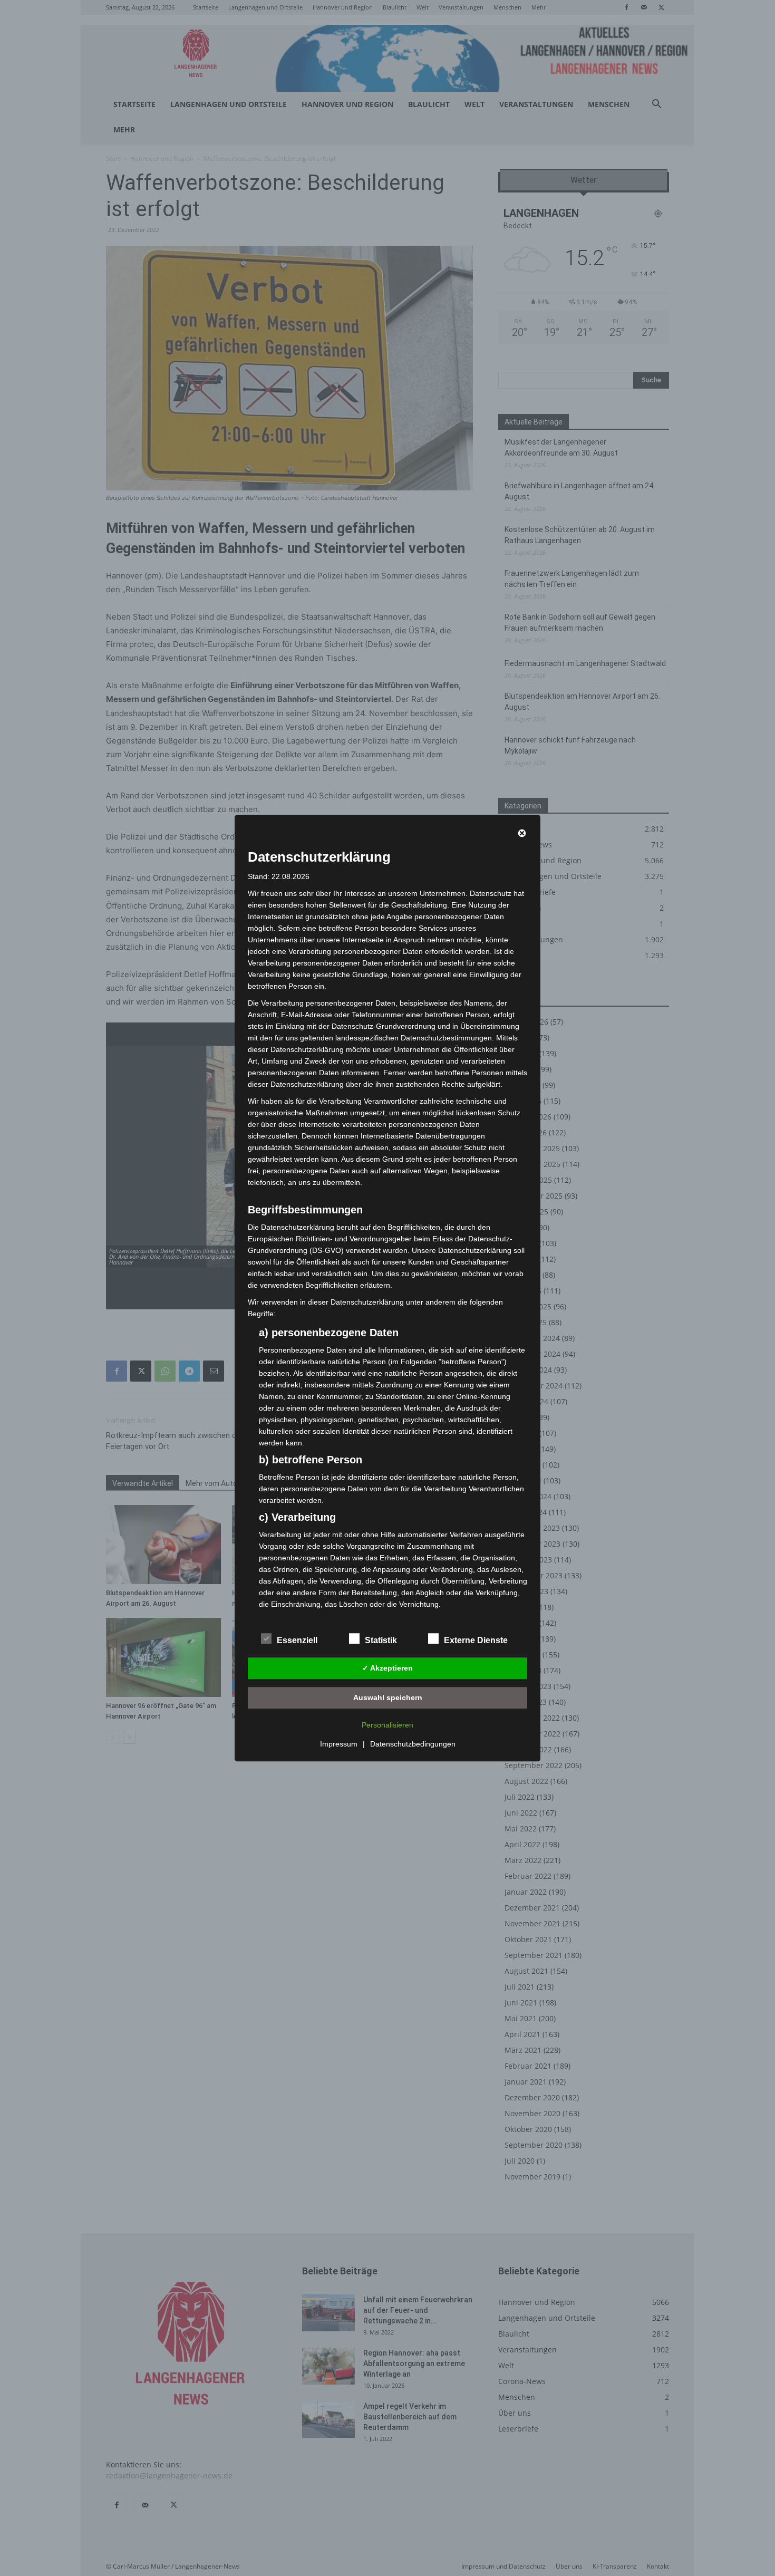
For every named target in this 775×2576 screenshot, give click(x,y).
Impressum (339, 1744)
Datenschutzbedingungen (413, 1744)
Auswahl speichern (388, 1697)
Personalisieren (387, 1725)
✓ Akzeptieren (387, 1668)
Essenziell (297, 1640)
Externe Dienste (476, 1640)
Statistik (381, 1640)
